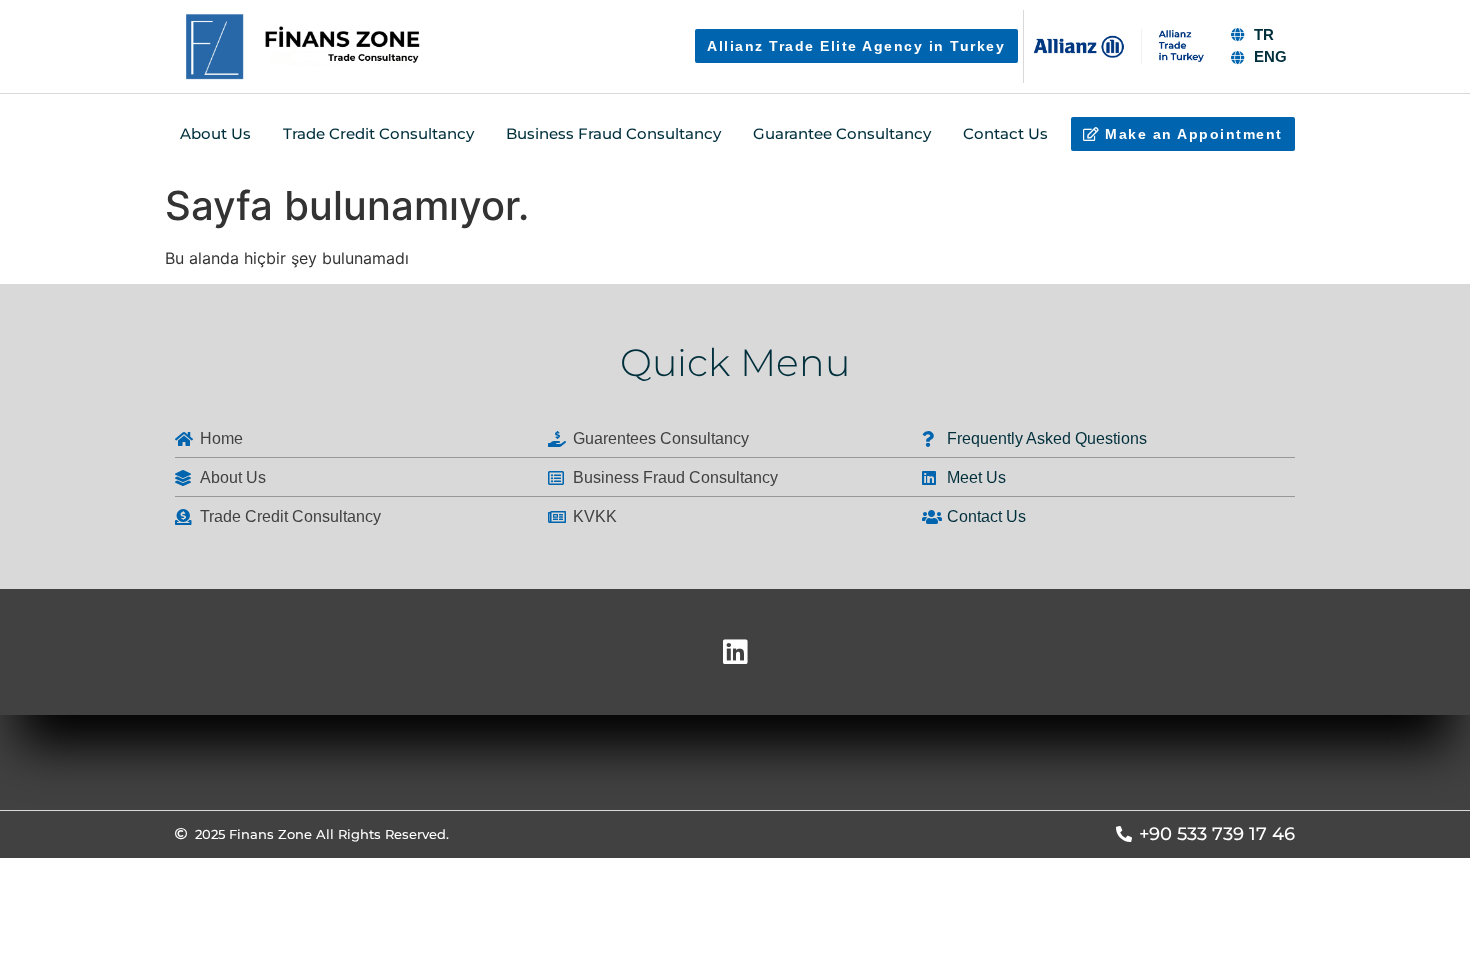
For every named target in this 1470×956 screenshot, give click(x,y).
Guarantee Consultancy (842, 133)
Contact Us (1005, 133)
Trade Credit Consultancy (378, 133)
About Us (215, 133)
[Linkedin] (735, 652)
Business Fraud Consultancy (613, 133)
